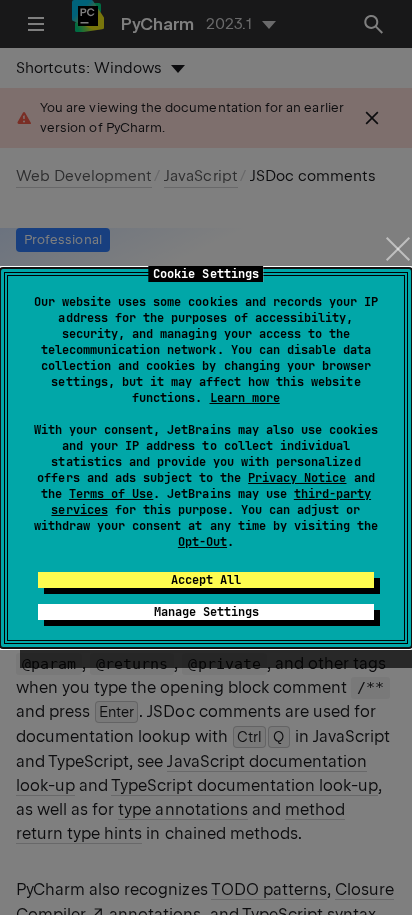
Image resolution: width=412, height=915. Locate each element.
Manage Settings (206, 612)
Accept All (206, 580)
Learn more (245, 398)
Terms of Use (111, 494)
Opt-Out (202, 542)
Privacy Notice (297, 478)
